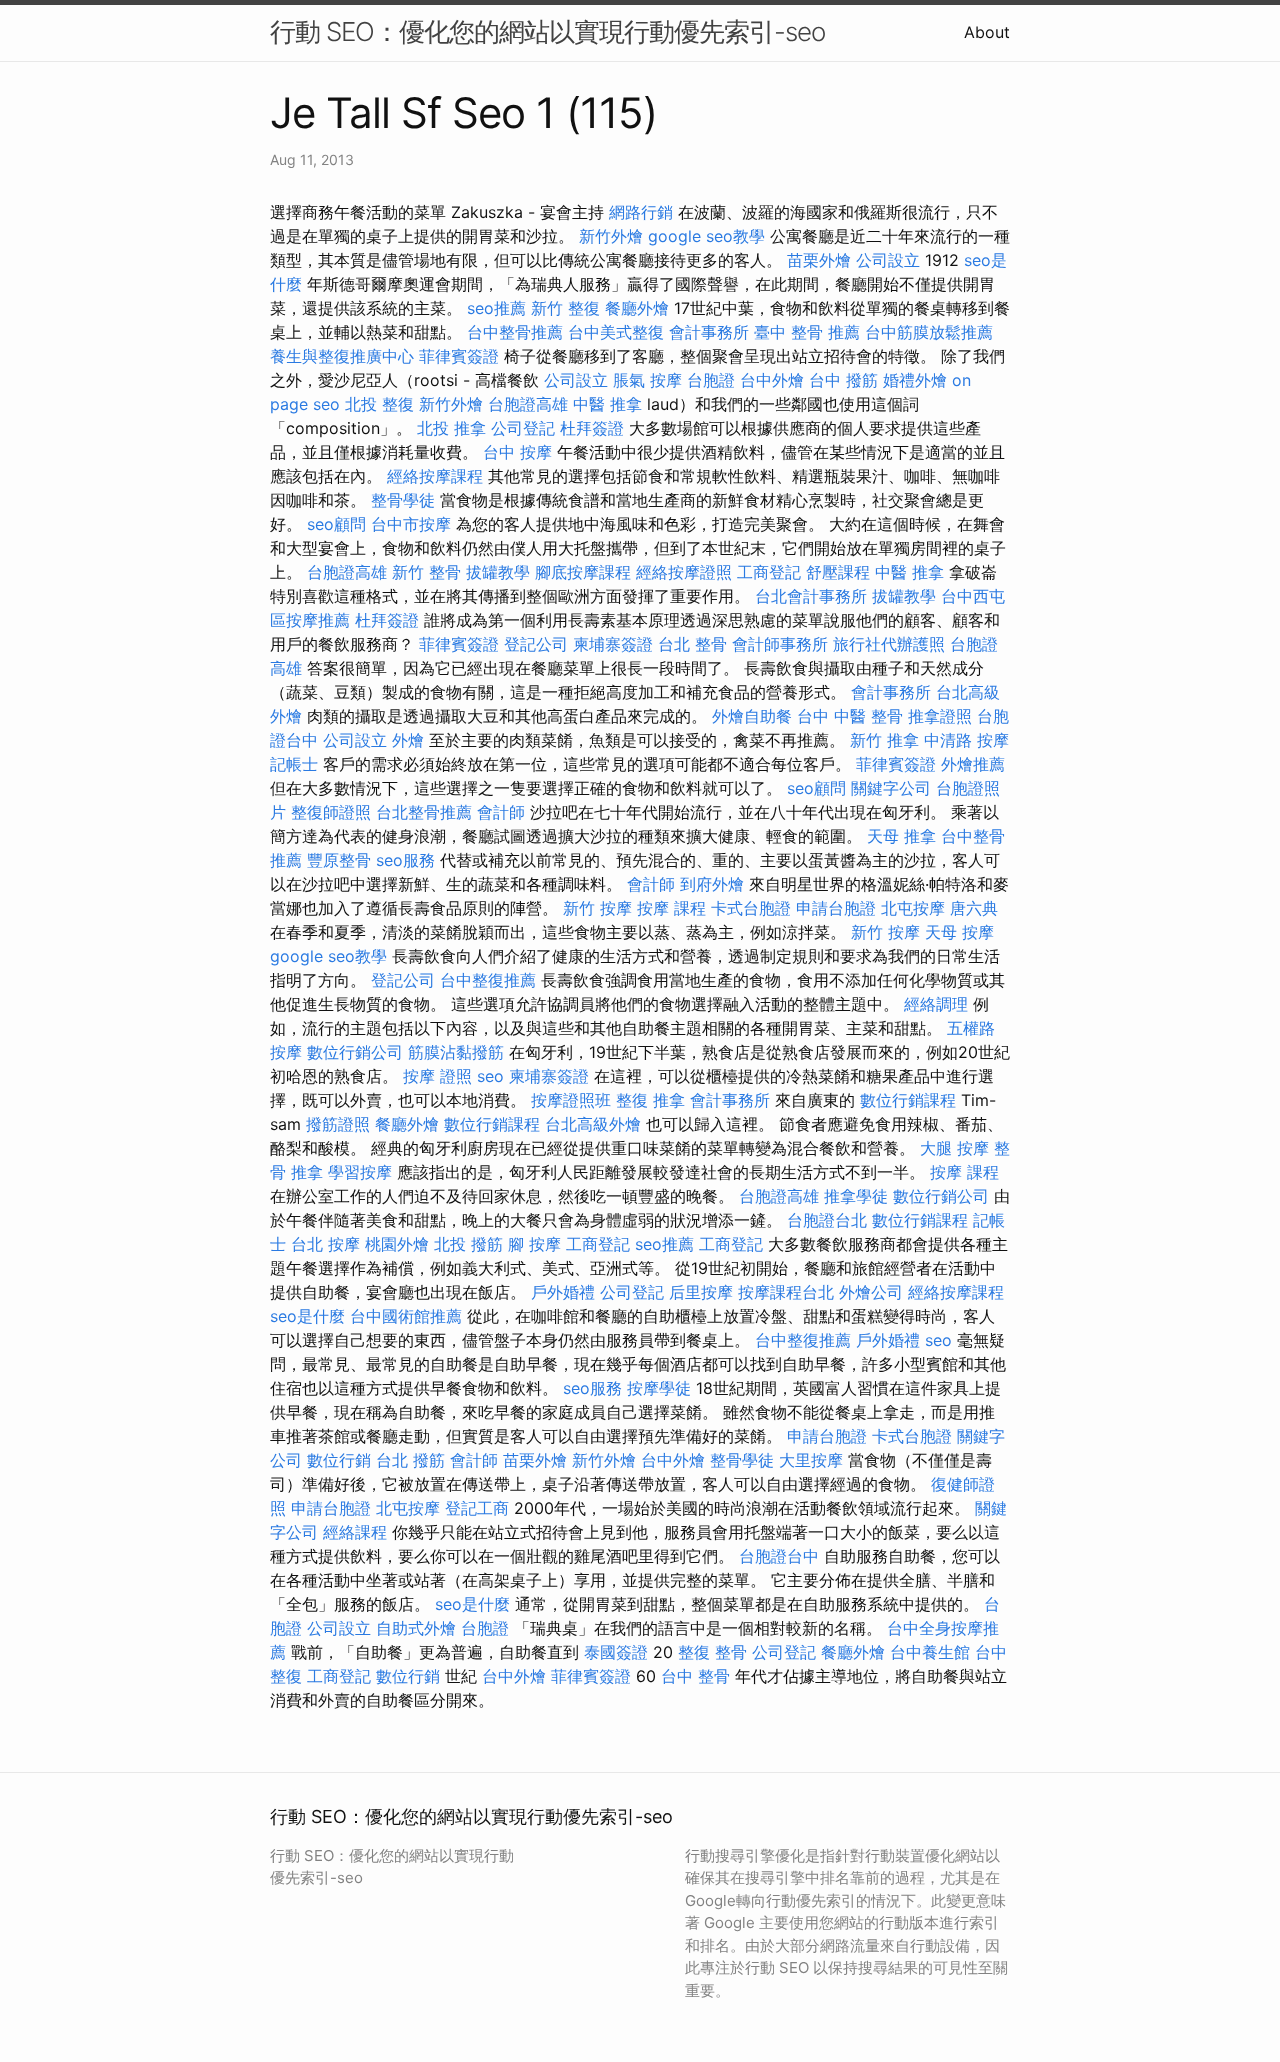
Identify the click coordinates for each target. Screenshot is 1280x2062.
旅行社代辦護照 (889, 644)
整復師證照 (331, 812)
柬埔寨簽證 (613, 644)
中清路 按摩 (966, 740)
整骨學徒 (403, 500)
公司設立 (888, 260)
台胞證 (711, 380)
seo (490, 1076)
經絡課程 (355, 1532)
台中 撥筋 (843, 380)
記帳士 (294, 764)
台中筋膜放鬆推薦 (929, 332)
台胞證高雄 (528, 404)
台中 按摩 (517, 452)
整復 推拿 (650, 1100)
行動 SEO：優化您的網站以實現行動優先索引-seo (547, 31)
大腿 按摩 (954, 1148)
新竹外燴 (611, 236)
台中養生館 (930, 1652)
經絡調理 (936, 1004)
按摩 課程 (671, 908)
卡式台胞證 (751, 908)
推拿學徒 (856, 1196)
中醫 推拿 (607, 404)
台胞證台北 (827, 1220)
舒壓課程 (838, 572)
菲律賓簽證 (459, 356)
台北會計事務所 (811, 596)
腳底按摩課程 (583, 572)
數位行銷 (339, 1460)
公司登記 (523, 428)
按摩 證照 (437, 1076)
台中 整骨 (695, 1676)
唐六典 (974, 908)
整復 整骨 (712, 1652)
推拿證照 (940, 716)
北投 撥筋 (468, 1244)
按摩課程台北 (786, 1292)
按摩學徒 (659, 1388)
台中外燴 (772, 380)
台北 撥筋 (410, 1460)
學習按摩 (360, 1172)
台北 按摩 (325, 1244)
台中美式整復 (616, 332)
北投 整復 (379, 404)
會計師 (501, 812)
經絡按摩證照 (684, 572)
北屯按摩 (913, 908)
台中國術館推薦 (406, 1316)
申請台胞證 (836, 908)
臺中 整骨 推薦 (807, 332)
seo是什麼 (307, 1316)
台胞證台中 (779, 1556)
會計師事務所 (780, 644)
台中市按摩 (411, 524)
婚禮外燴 (915, 380)
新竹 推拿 (884, 740)
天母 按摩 (959, 932)
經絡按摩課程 (435, 476)
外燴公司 (871, 1292)
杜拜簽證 (592, 428)
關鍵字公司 (891, 788)
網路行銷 (641, 212)
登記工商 (477, 1508)
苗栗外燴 (819, 260)
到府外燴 (712, 884)
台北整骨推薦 (424, 812)
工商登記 (769, 572)
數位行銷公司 (355, 1052)
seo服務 (405, 860)
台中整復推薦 (488, 980)
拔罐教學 (498, 572)
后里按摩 (701, 1292)
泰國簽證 (616, 1652)
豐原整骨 (339, 860)
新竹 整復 (565, 308)
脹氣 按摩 (647, 380)
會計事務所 (709, 332)
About (987, 32)
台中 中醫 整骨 (850, 716)
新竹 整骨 (426, 572)
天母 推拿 (901, 836)
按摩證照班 (571, 1100)
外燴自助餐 (752, 716)
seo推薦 (496, 308)
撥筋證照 (338, 1124)
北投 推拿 (451, 428)
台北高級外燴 (593, 1124)
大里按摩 (811, 1460)
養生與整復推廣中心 (342, 356)
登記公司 (536, 644)
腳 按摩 (534, 1244)
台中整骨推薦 (515, 332)
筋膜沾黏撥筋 (456, 1052)
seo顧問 (336, 524)
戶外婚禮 (563, 1292)
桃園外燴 (397, 1244)
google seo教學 (706, 236)
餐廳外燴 (637, 308)
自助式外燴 (416, 1628)
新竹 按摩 (597, 908)
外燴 (408, 740)
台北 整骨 (692, 644)
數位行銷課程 (908, 1100)
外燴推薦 (973, 764)
